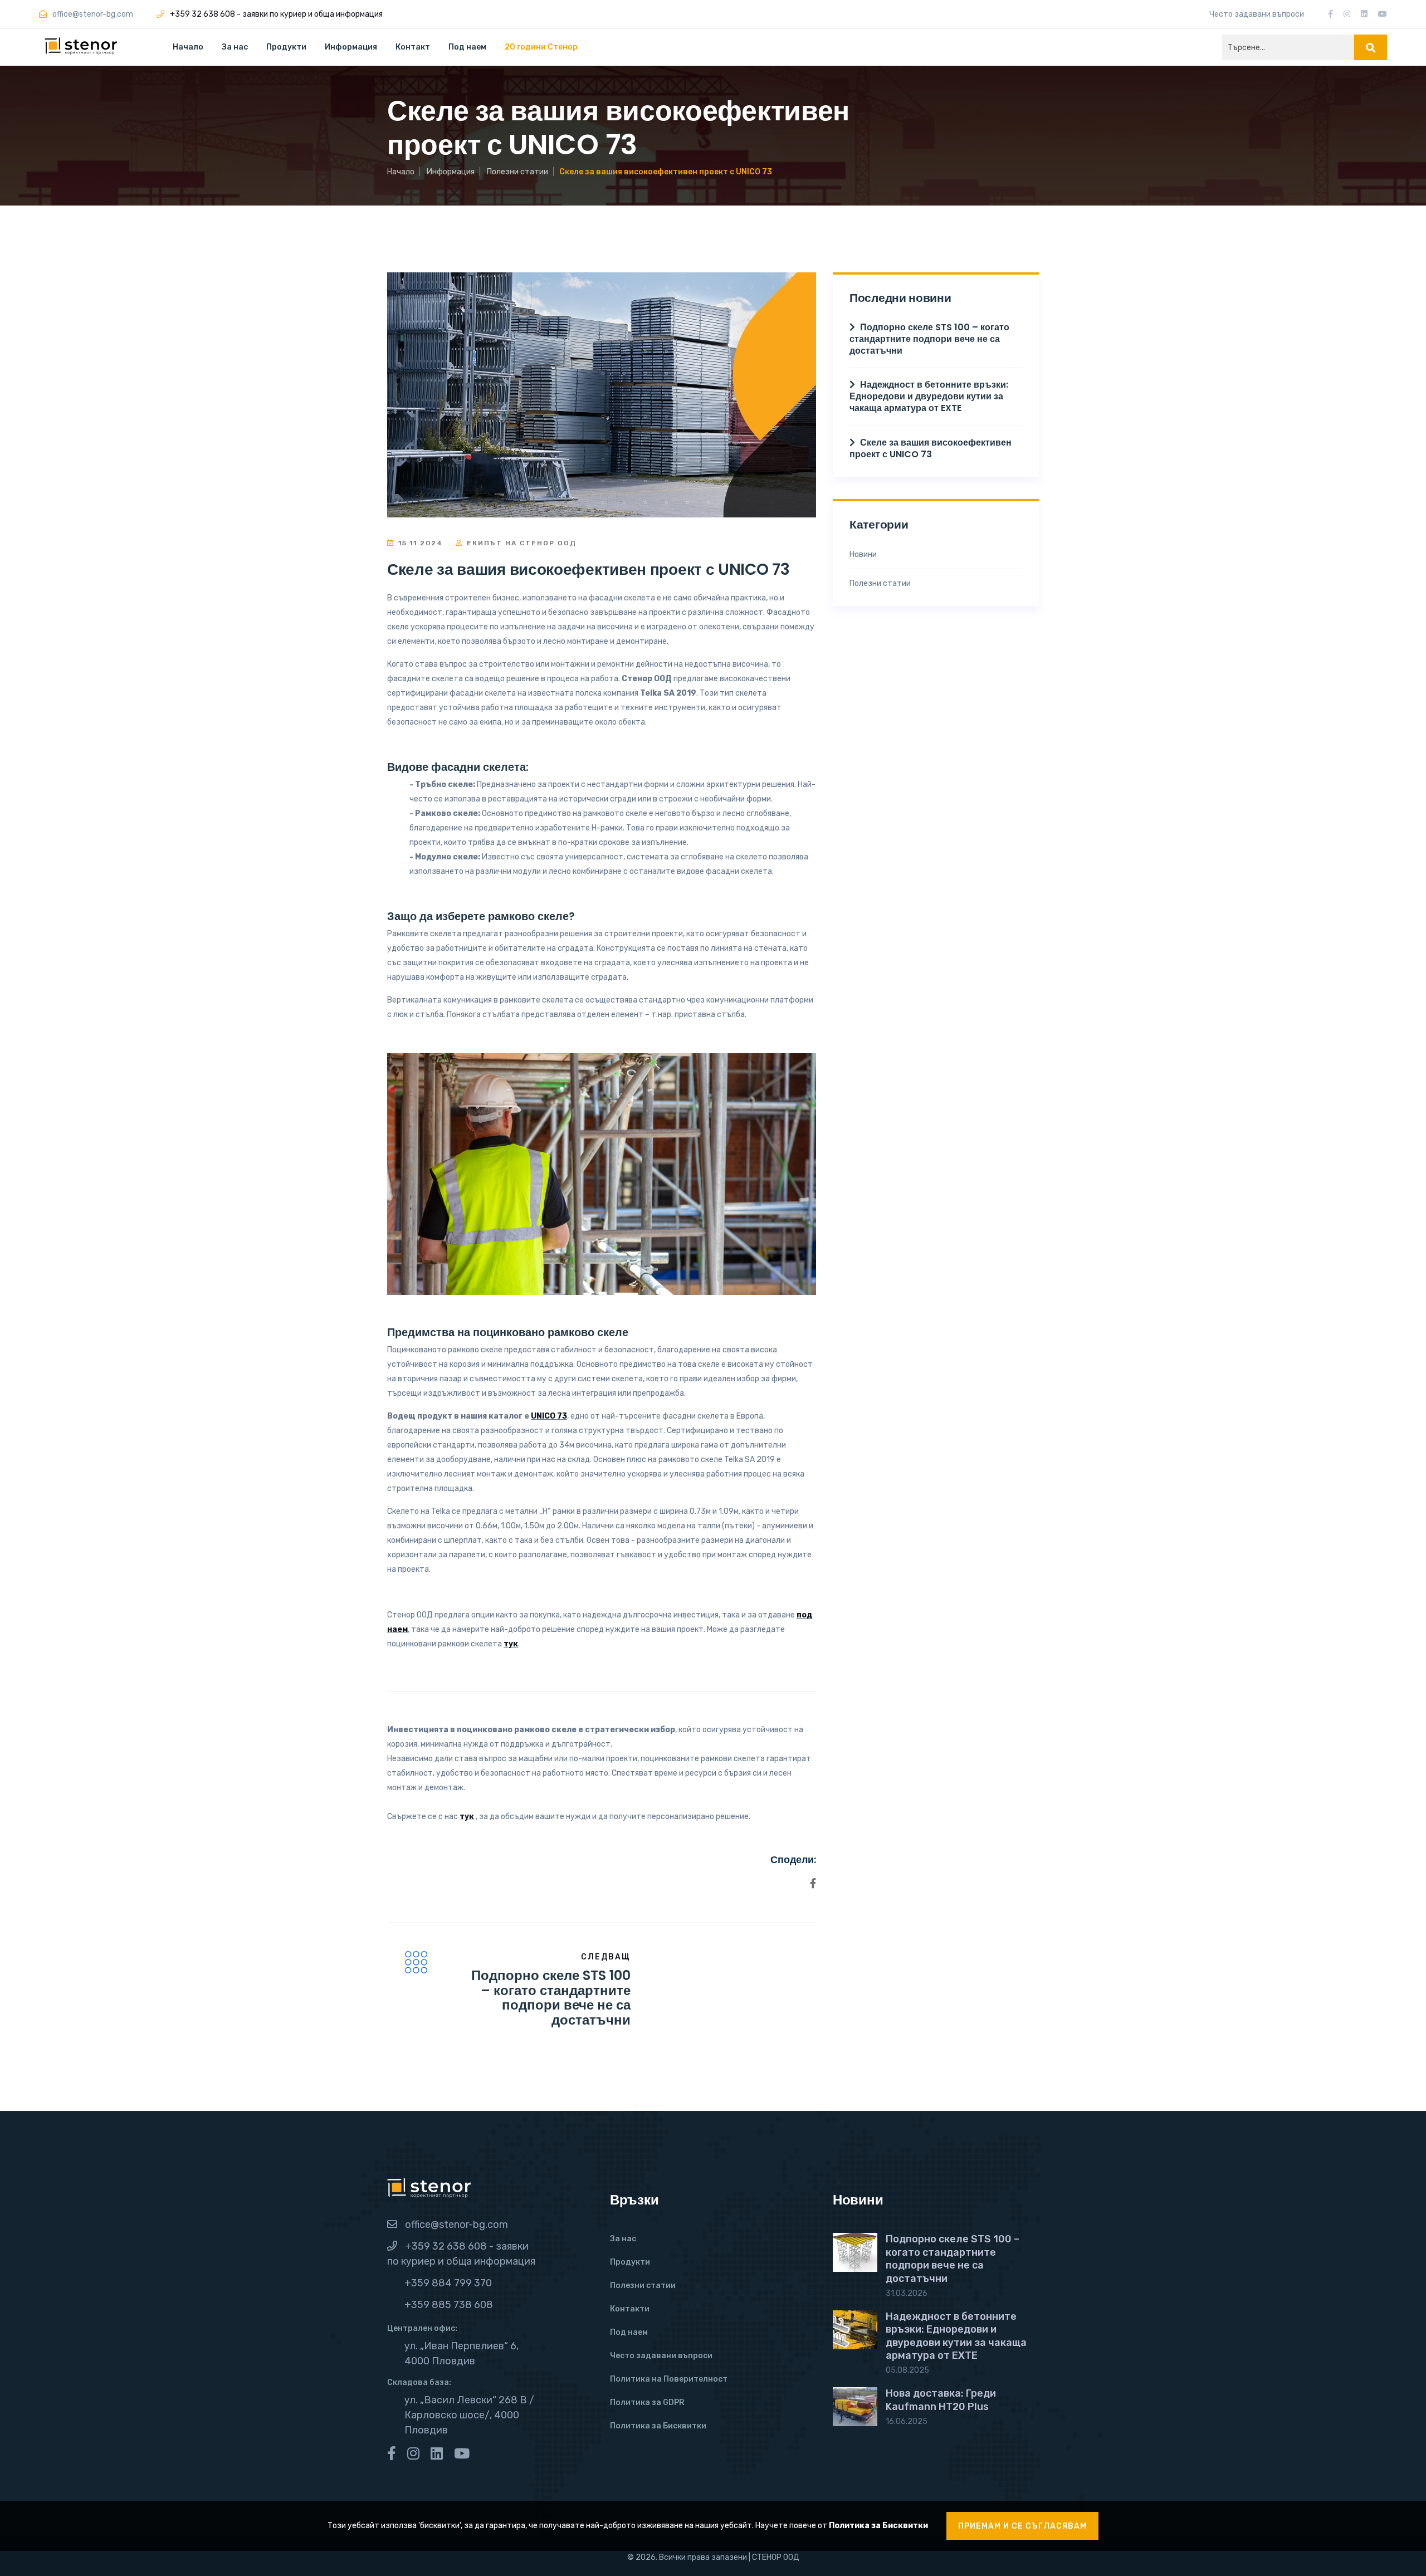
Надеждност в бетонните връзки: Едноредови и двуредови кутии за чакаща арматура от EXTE (929, 396)
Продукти (286, 47)
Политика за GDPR (647, 2403)
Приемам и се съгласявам (1022, 2526)
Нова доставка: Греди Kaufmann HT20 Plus (941, 2400)
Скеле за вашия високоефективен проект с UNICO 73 (931, 448)
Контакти (630, 2309)
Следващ (606, 1957)
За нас (235, 47)
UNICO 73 (549, 1416)
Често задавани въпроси (1257, 14)
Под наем (467, 47)
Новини (863, 554)
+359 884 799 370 (448, 2283)
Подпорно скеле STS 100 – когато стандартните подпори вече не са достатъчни (551, 1997)
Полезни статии (517, 172)
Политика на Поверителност (669, 2379)
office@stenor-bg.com (456, 2225)
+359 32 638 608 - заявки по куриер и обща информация (276, 14)
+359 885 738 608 (449, 2305)
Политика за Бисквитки (658, 2426)
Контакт (413, 47)
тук (511, 1644)
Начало (188, 47)
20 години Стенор (541, 47)
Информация (451, 172)
